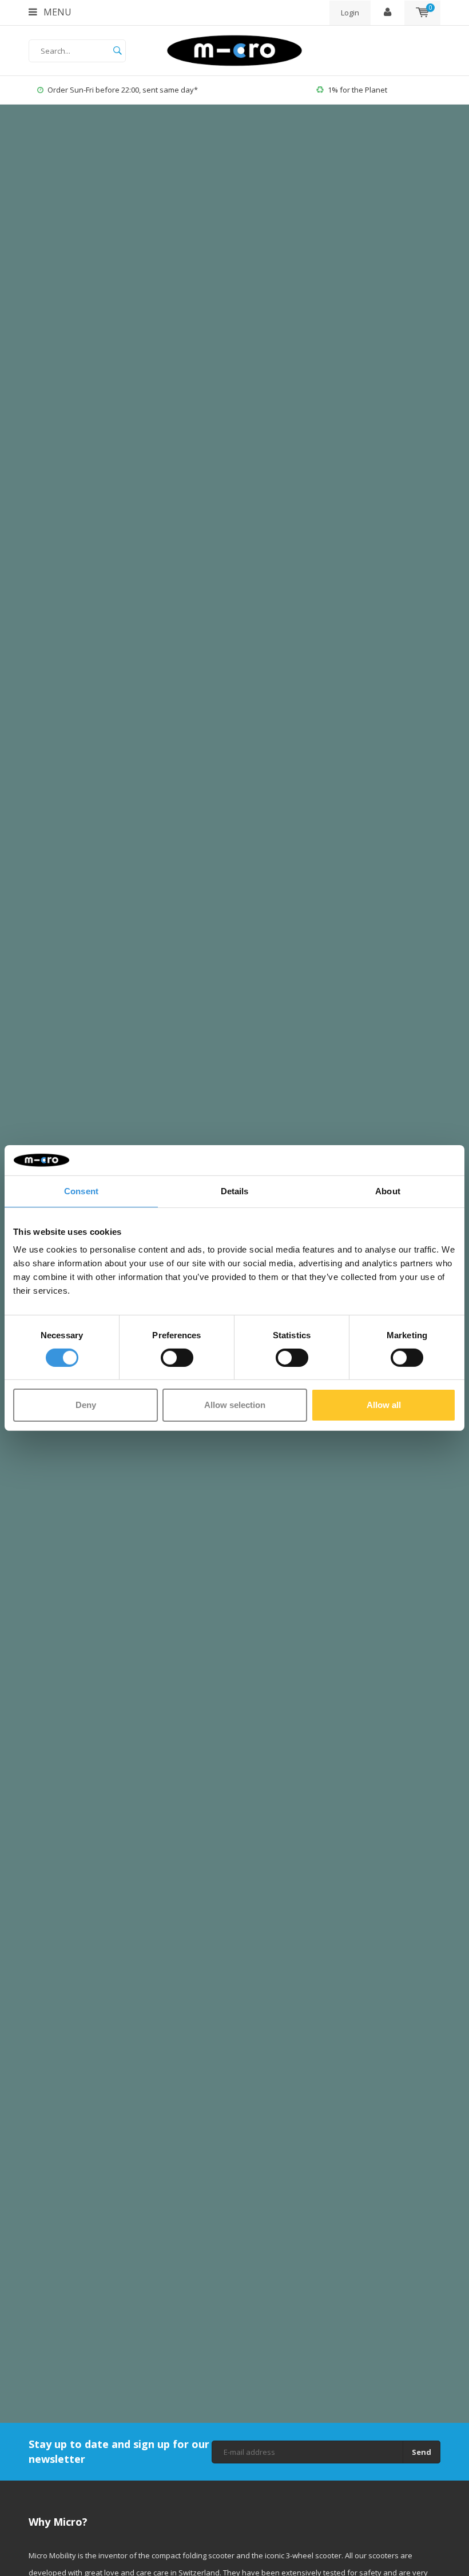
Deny (86, 1405)
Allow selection (235, 1405)
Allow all (384, 1405)
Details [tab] (235, 1191)
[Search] (117, 51)
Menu (56, 12)
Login (350, 13)
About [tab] (388, 1191)
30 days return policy (368, 90)
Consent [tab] (81, 1191)
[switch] (177, 1358)
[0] (422, 13)
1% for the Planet (134, 90)
